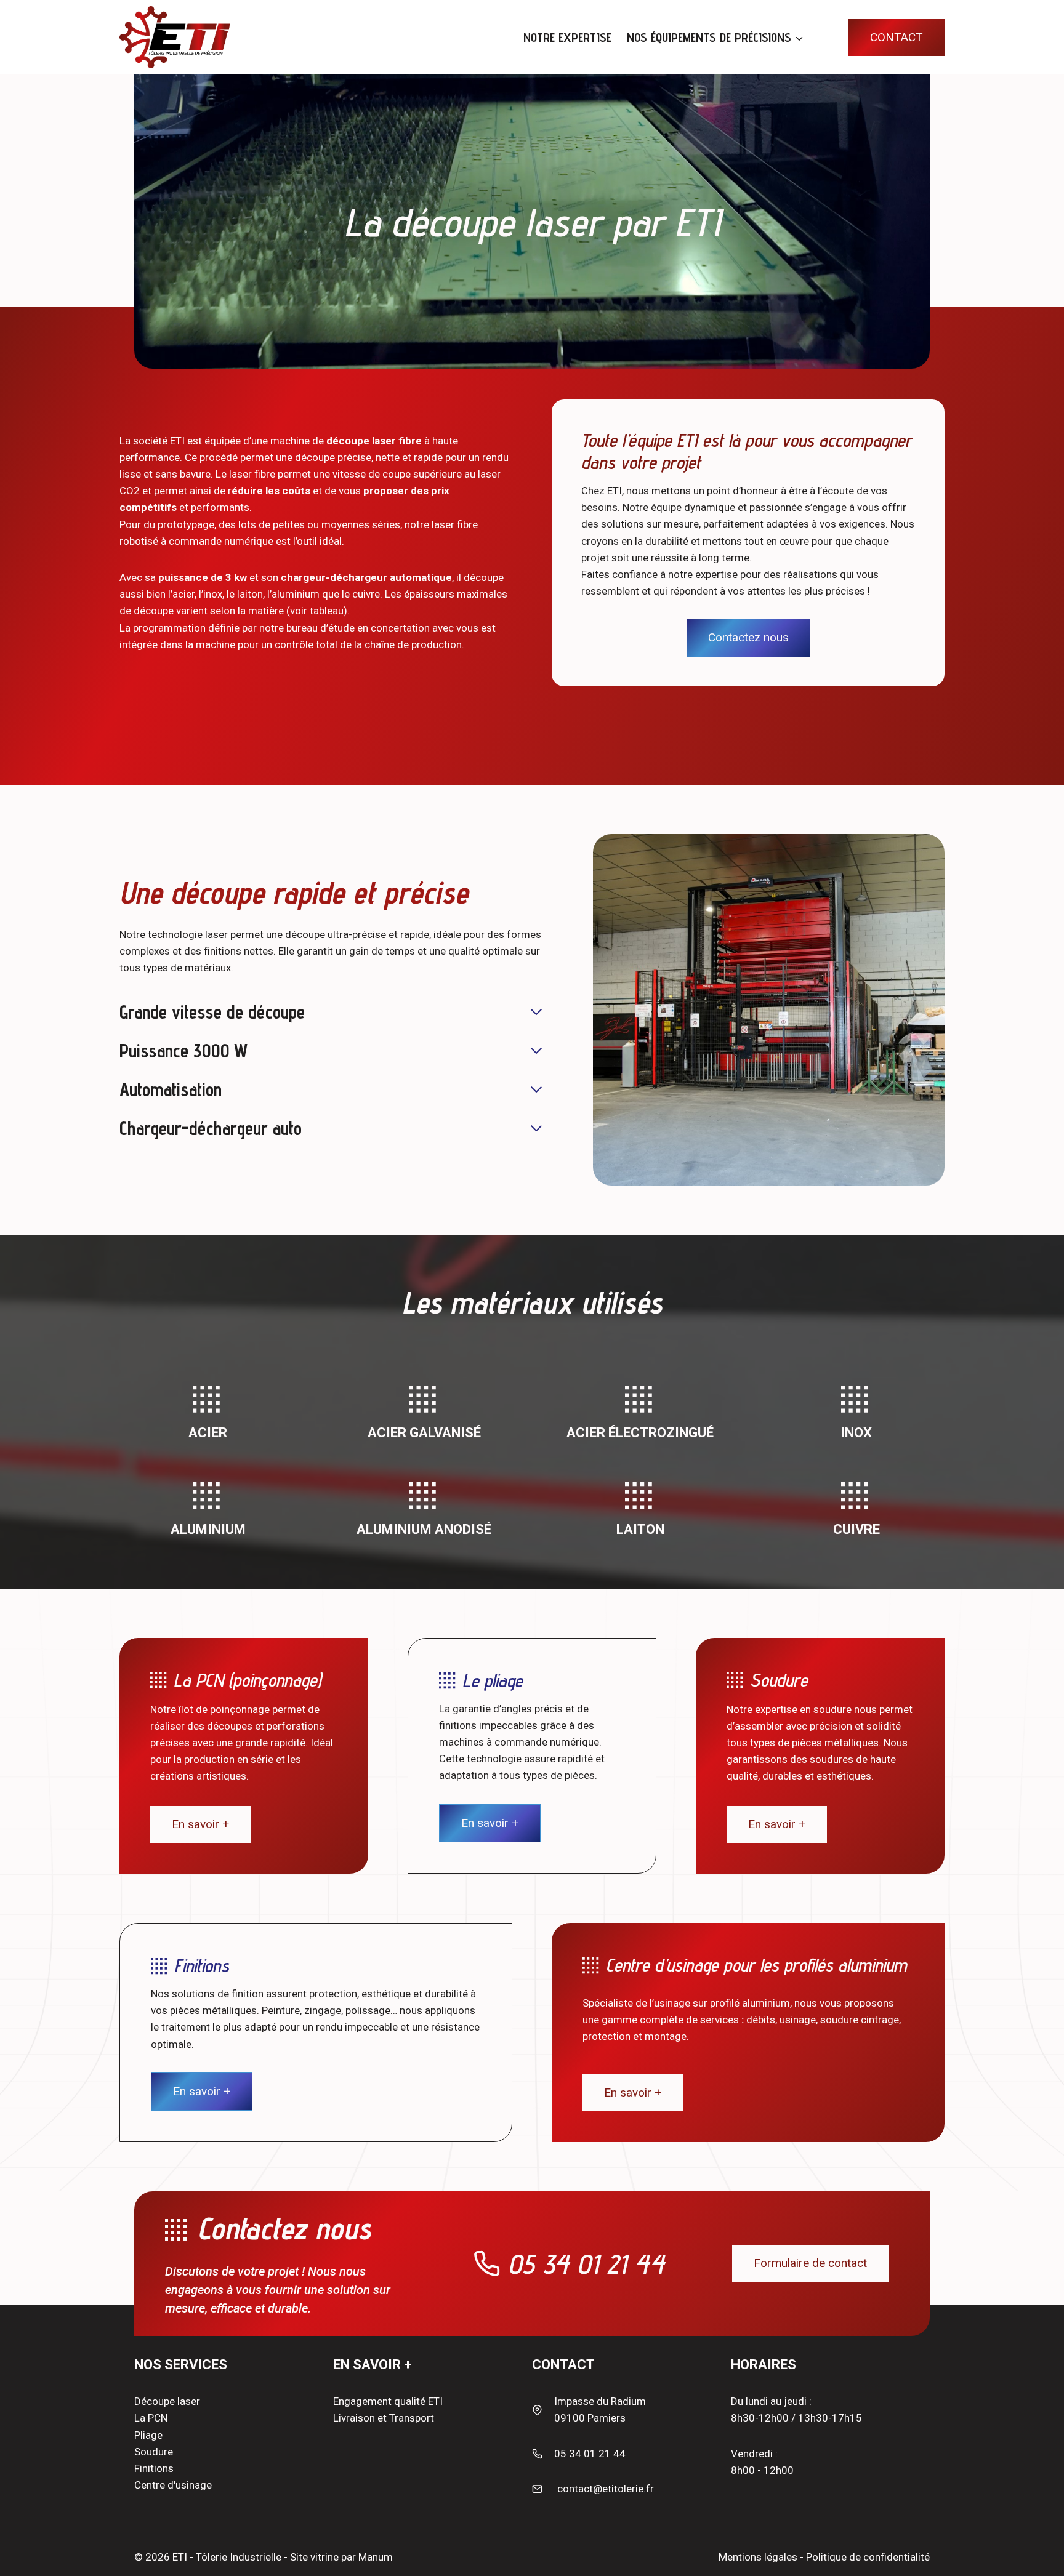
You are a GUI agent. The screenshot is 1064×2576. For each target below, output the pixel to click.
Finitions (154, 2468)
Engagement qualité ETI (388, 2401)
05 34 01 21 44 (586, 2264)
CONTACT (897, 37)
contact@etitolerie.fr (606, 2489)
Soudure (154, 2452)
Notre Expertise (567, 38)
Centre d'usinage (173, 2485)
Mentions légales (758, 2557)
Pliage (148, 2435)
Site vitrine (314, 2557)
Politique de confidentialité (868, 2557)
